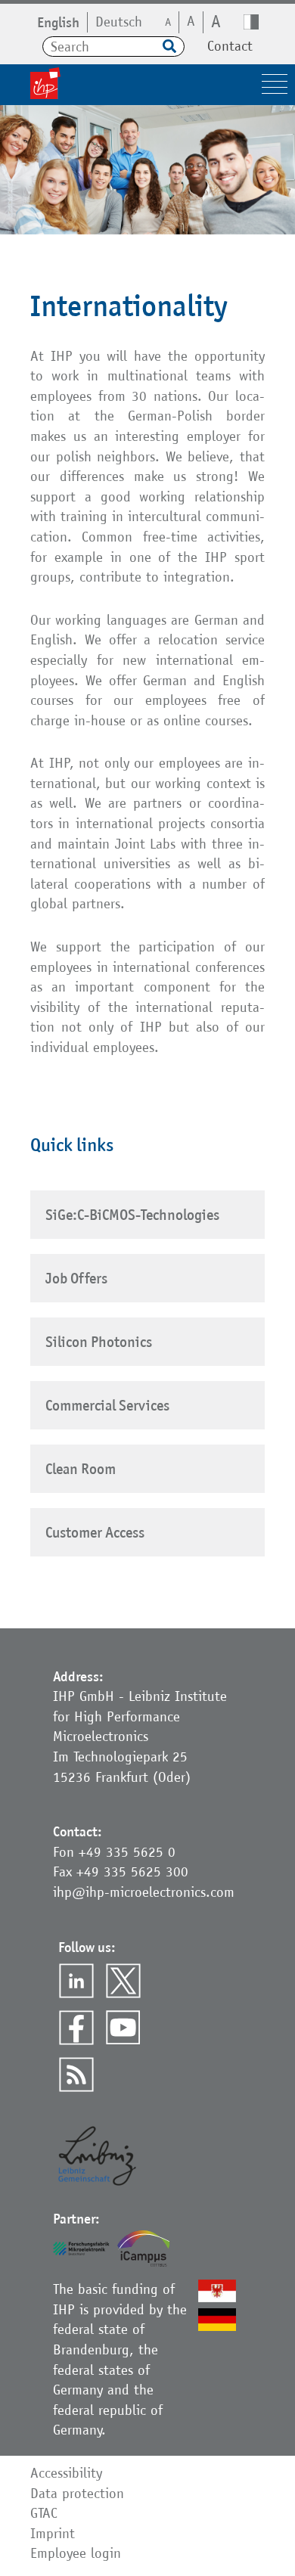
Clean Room (81, 1469)
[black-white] (251, 22)
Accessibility (66, 2473)
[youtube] (123, 2028)
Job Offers (76, 1278)
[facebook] (76, 2028)
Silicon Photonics (99, 1342)
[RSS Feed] (76, 2075)
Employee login (76, 2553)
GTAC (44, 2513)
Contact (230, 46)
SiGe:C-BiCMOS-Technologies (132, 1215)
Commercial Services (107, 1405)
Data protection (77, 2493)
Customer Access (95, 1532)
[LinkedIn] (76, 1981)
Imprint (53, 2533)
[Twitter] (123, 1981)
